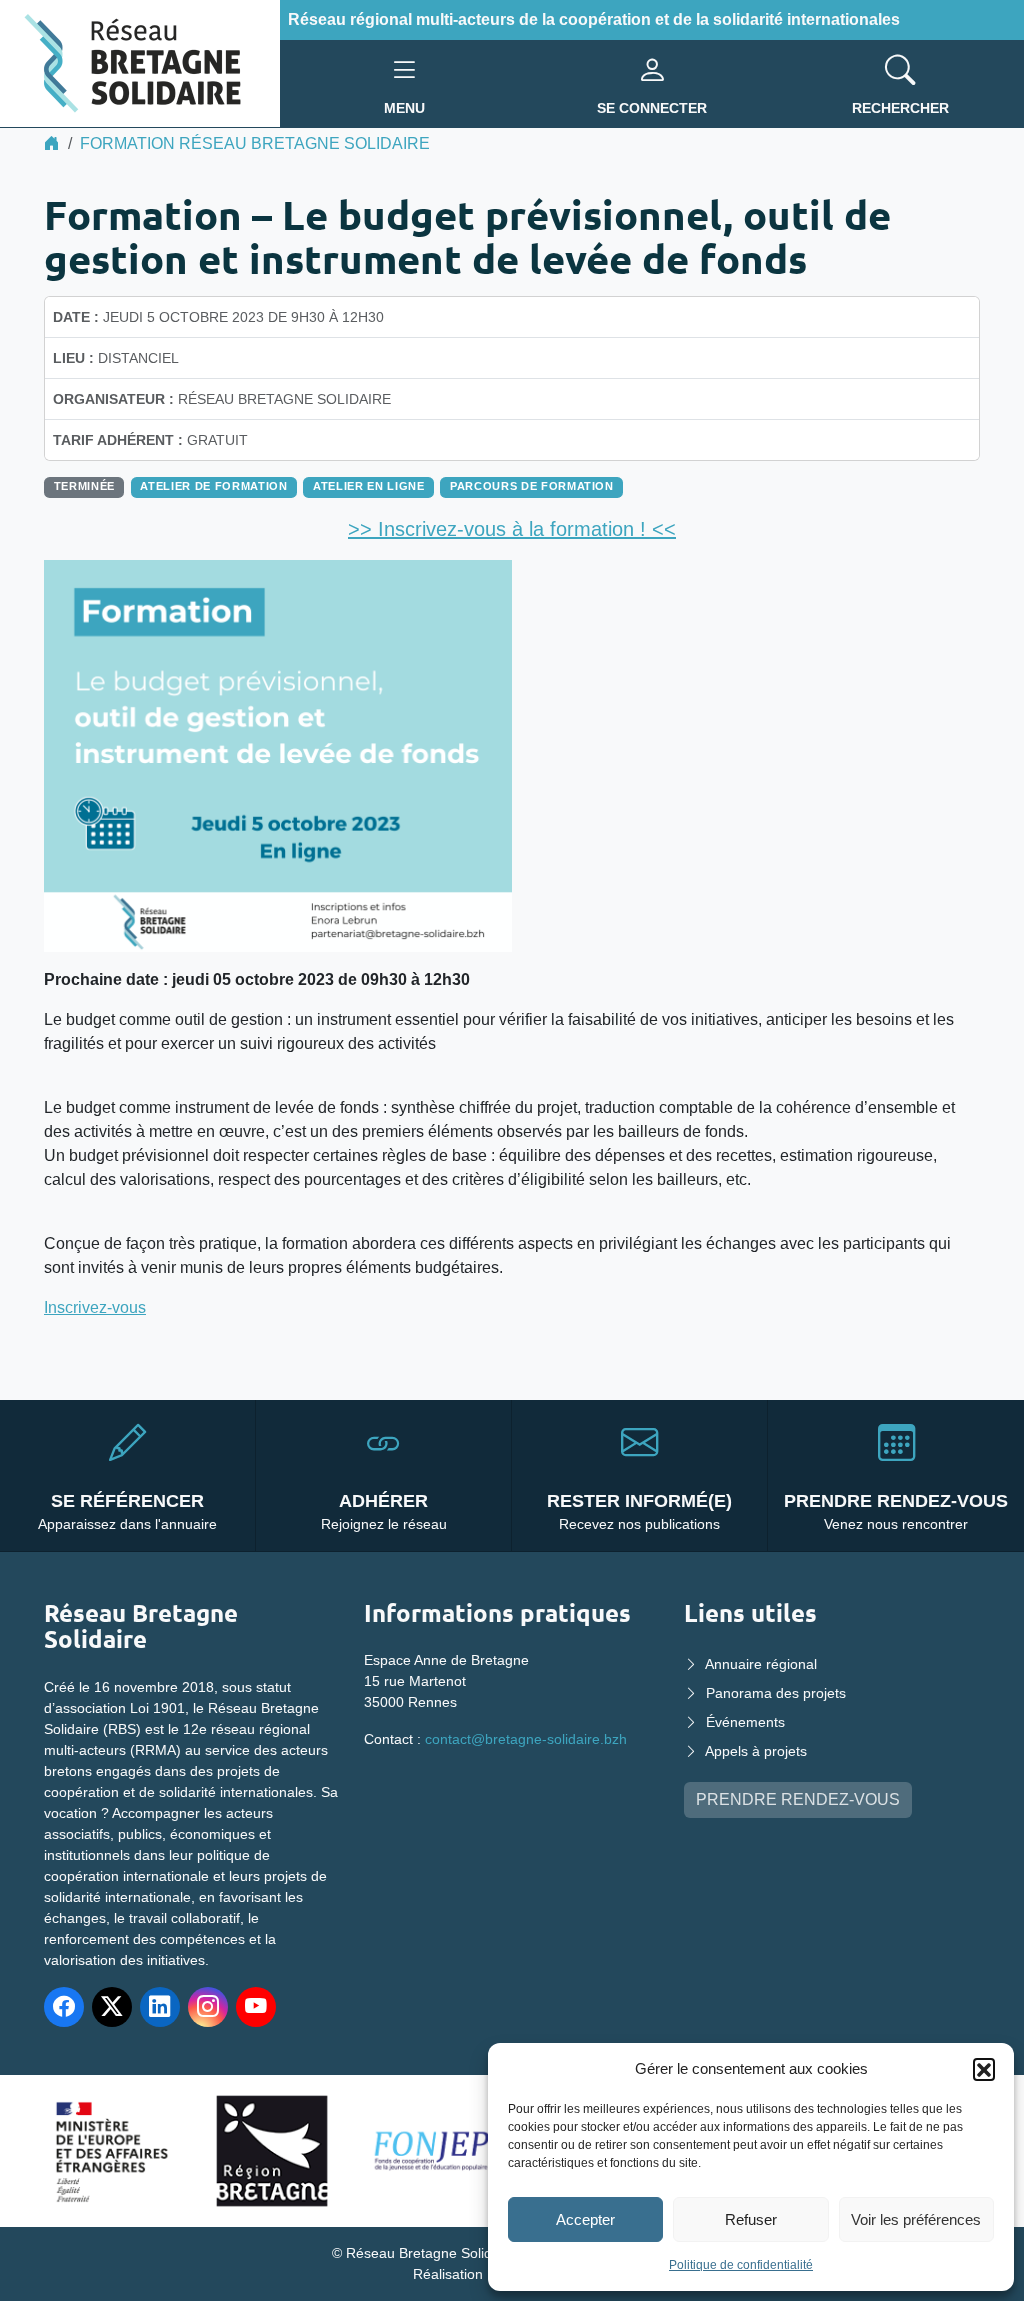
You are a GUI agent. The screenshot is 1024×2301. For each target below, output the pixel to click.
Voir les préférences (916, 2219)
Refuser (751, 2219)
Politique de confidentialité (741, 2265)
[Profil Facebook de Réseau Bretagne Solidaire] (64, 2007)
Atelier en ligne (368, 486)
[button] (984, 2069)
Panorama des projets (776, 1693)
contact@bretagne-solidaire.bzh (526, 1739)
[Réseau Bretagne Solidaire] (140, 62)
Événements (745, 1722)
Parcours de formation (532, 486)
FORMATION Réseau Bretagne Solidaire (255, 143)
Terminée (84, 486)
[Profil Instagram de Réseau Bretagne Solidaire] (208, 2007)
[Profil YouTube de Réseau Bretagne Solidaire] (256, 2007)
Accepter (585, 2219)
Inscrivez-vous (95, 1307)
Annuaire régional (761, 1664)
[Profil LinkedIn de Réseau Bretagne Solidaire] (160, 2007)
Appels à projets (756, 1751)
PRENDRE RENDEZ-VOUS (798, 1799)
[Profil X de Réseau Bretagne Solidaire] (112, 2007)
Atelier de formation (213, 486)
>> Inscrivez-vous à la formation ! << (512, 529)
